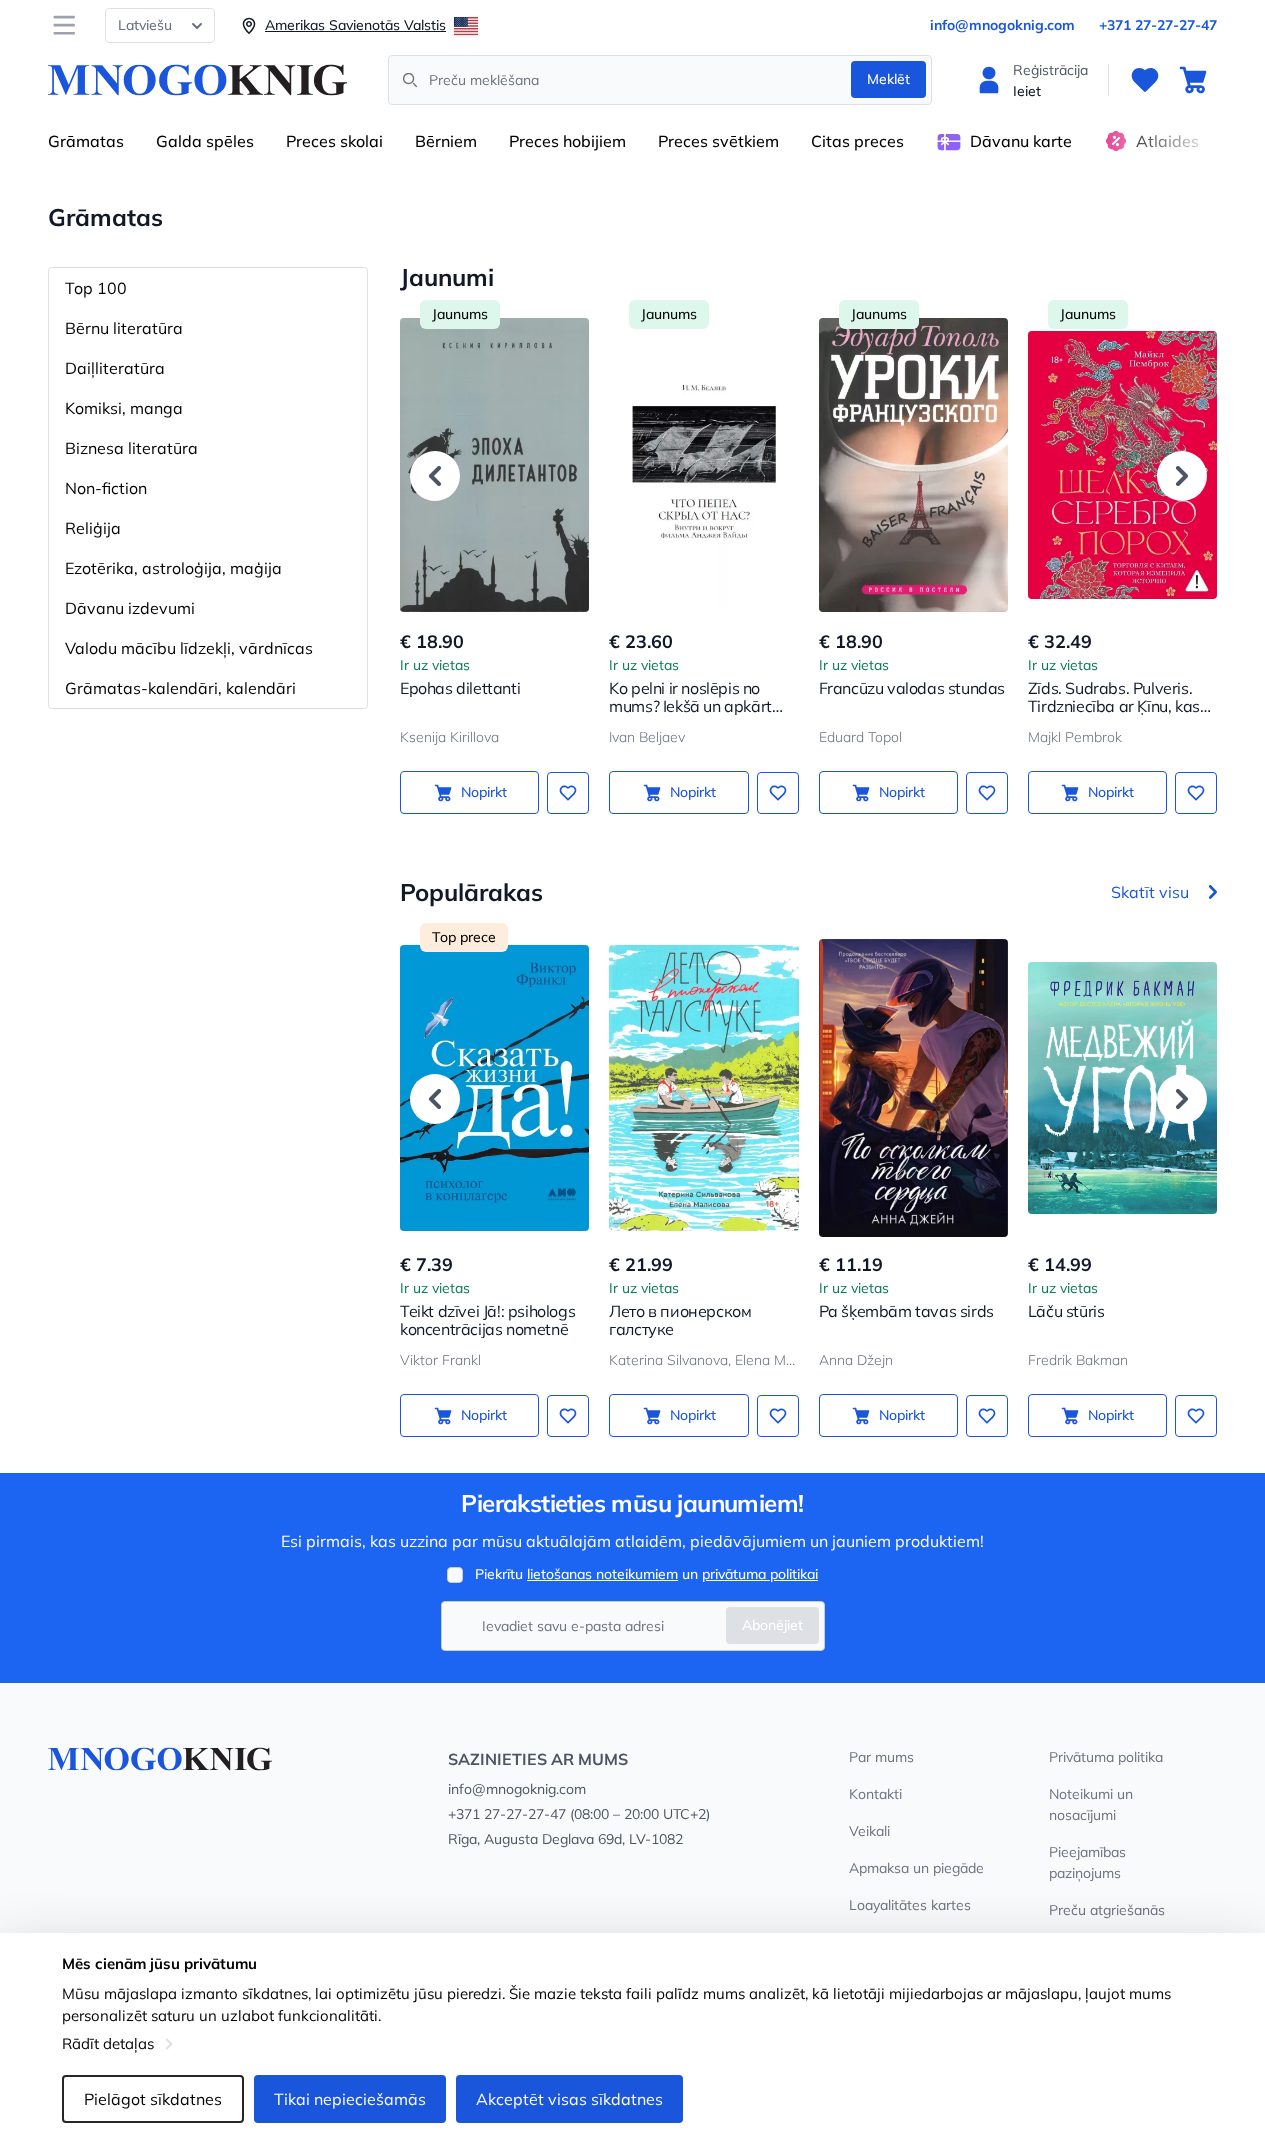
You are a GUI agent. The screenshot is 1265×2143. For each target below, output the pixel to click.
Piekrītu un (646, 1574)
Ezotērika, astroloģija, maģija (173, 568)
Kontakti (875, 1794)
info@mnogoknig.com (1002, 25)
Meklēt (888, 79)
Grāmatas (86, 141)
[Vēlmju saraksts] (1145, 80)
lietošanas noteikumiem (602, 1574)
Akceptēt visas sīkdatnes (569, 2099)
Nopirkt (484, 792)
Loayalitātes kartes (910, 1905)
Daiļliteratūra (115, 368)
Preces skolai (334, 141)
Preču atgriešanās (1107, 1910)
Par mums (881, 1757)
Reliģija (93, 528)
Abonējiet (772, 1625)
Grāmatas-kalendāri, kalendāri (180, 688)
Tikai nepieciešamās (350, 2099)
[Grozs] (1193, 80)
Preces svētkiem (718, 141)
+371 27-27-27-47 (1158, 25)
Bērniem (446, 141)
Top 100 (96, 288)
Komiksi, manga (124, 408)
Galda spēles (205, 141)
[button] (435, 476)
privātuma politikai (760, 1574)
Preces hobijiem (567, 141)
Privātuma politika (1106, 1757)
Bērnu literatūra (124, 328)
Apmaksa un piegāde (916, 1868)
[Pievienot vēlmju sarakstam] (568, 793)
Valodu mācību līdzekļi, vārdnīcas (189, 648)
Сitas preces (857, 141)
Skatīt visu (1150, 892)
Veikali (869, 1831)
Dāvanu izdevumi (130, 608)
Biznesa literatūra (131, 448)
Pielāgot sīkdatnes (153, 2099)
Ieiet (1027, 91)
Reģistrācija (1050, 70)
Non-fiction (106, 488)
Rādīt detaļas (108, 2043)
